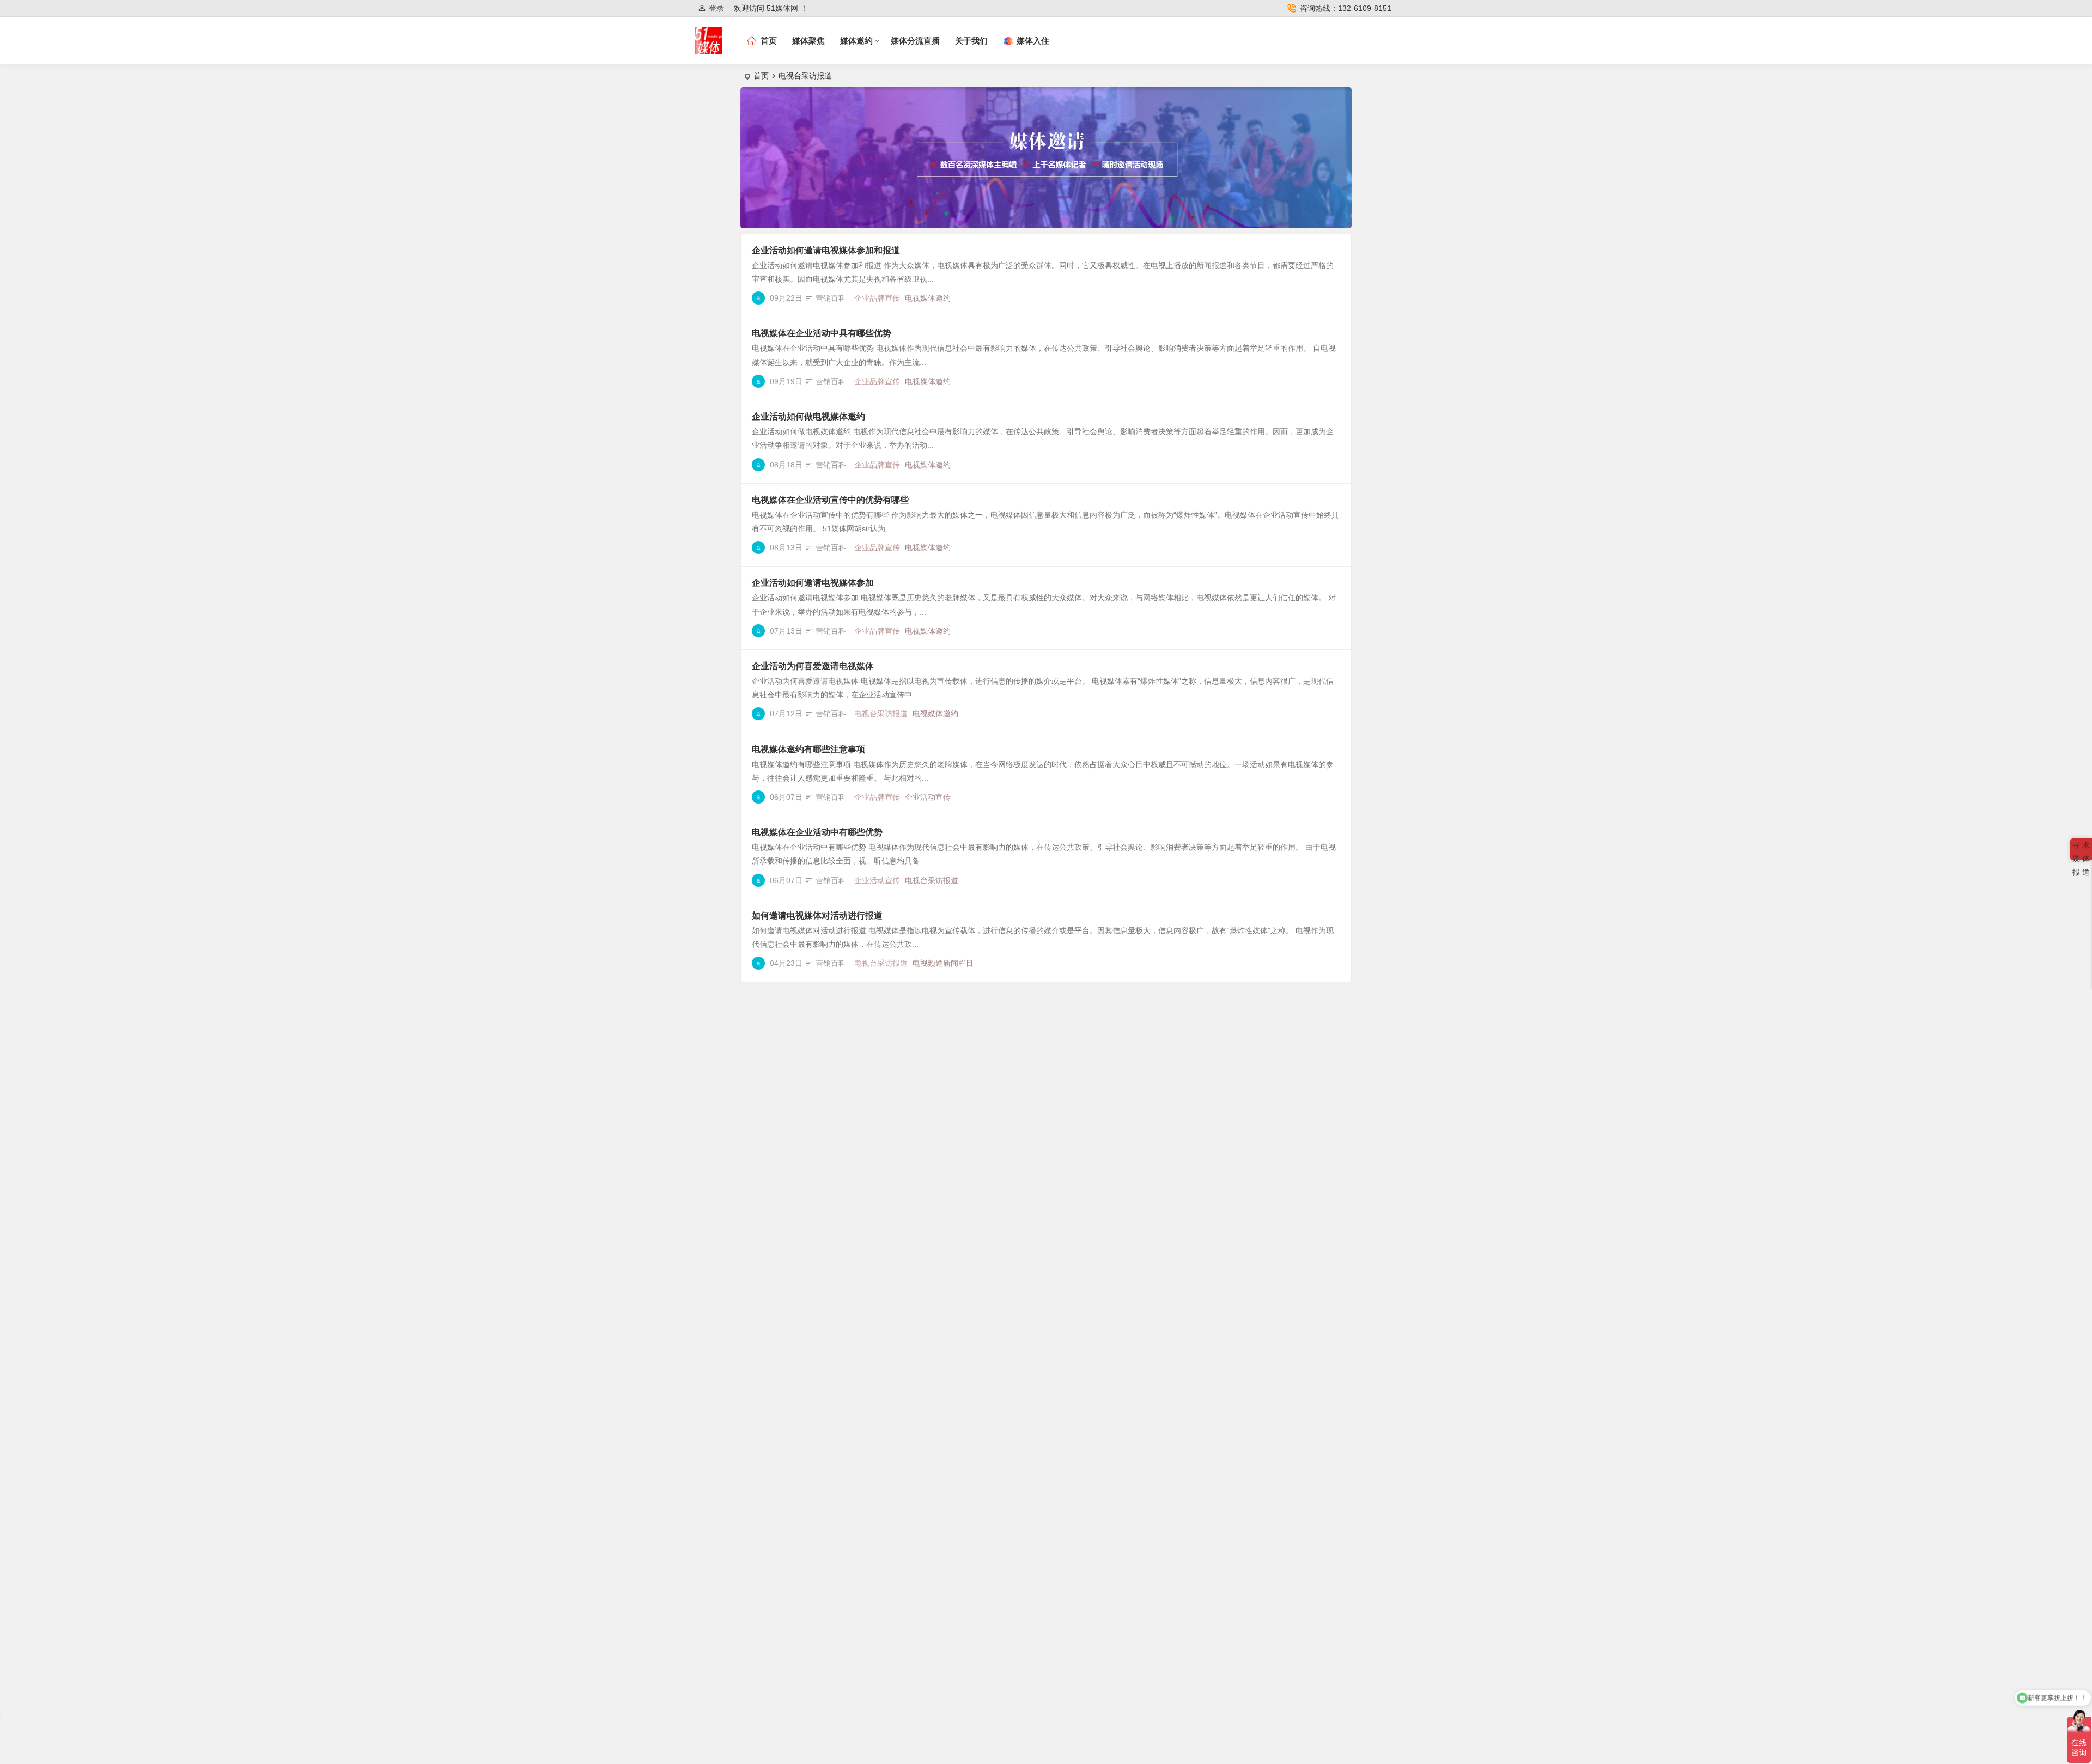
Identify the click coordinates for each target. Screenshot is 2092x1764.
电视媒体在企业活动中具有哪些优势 (822, 333)
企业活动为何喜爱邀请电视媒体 (813, 666)
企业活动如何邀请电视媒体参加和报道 (826, 250)
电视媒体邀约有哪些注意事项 (808, 749)
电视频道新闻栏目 (943, 963)
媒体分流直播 (915, 41)
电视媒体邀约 (928, 298)
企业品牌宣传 (877, 298)
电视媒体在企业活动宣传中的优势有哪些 (830, 500)
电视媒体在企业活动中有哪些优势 (817, 832)
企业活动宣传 (928, 797)
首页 (761, 76)
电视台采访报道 (881, 714)
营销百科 (831, 298)
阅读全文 (1330, 297)
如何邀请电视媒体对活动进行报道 (817, 916)
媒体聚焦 (808, 41)
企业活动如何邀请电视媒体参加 (813, 583)
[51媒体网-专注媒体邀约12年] (709, 50)
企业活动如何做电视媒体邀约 (808, 416)
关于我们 (971, 41)
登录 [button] (716, 8)
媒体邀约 (856, 41)
